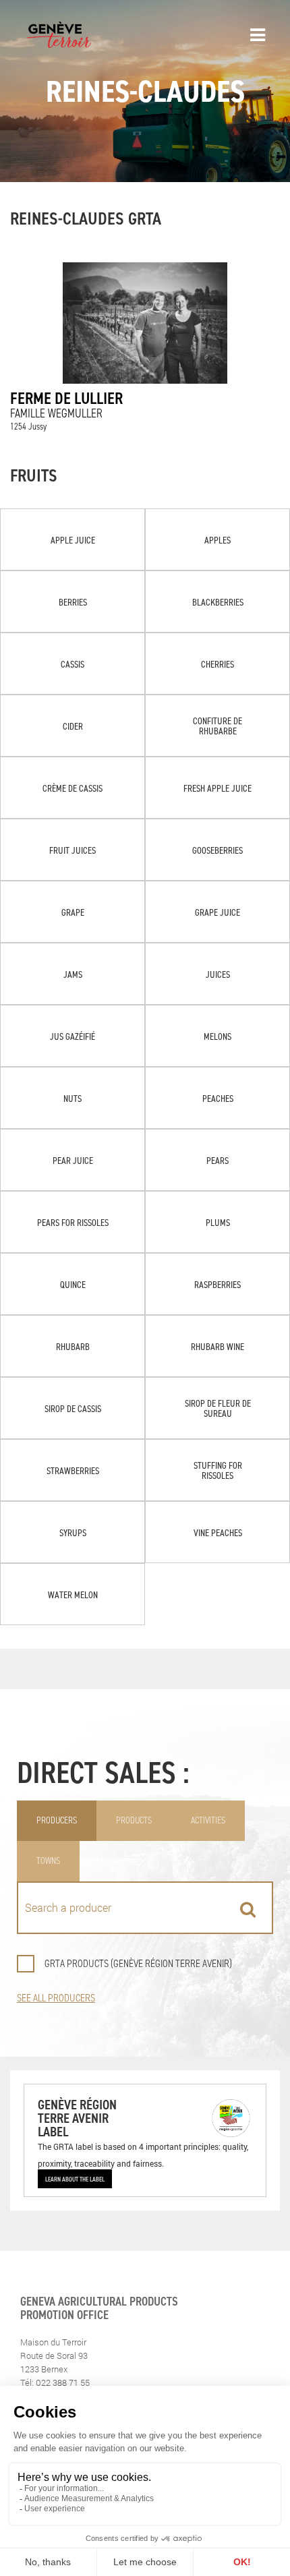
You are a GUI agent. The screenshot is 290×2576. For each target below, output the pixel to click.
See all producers (56, 1998)
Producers (57, 1820)
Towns (48, 1861)
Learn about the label (75, 2179)
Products (134, 1820)
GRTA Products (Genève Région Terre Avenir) (138, 1963)
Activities (208, 1820)
